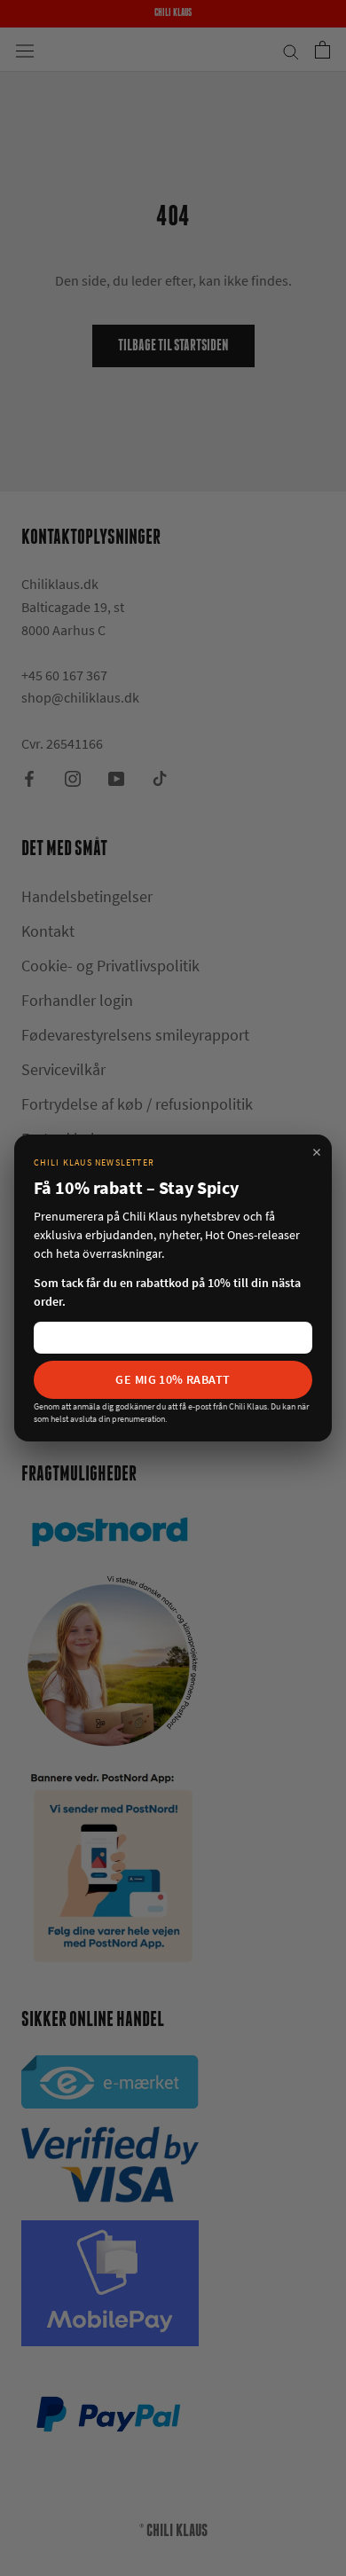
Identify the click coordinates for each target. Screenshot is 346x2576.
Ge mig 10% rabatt (173, 1379)
